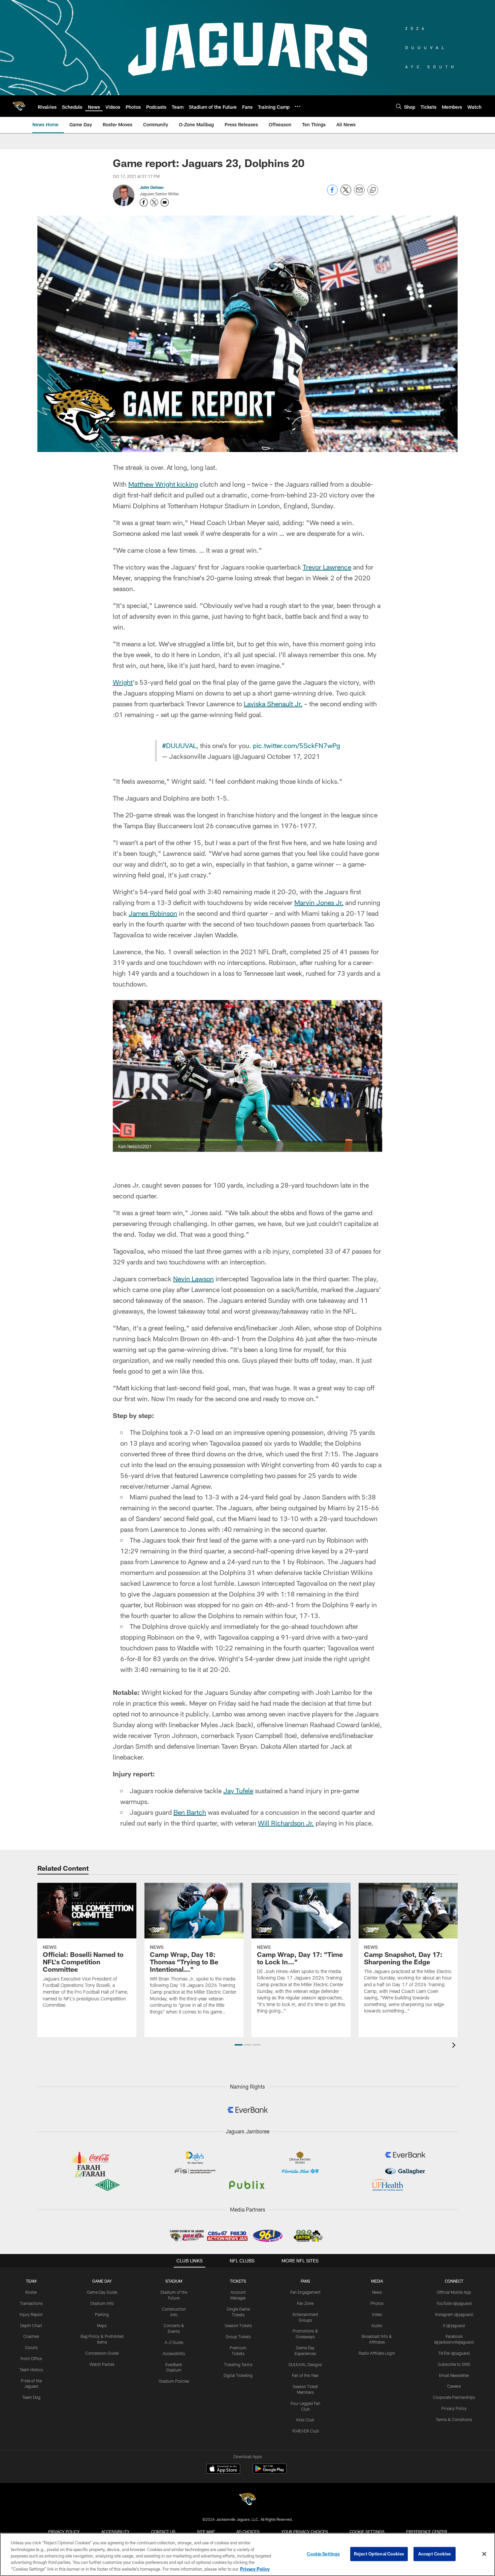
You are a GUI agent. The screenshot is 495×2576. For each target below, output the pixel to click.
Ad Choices (248, 2532)
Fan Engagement (305, 2292)
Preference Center (427, 2532)
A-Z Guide (174, 2342)
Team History (31, 2370)
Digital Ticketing (238, 2375)
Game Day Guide (102, 2292)
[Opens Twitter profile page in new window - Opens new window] (154, 202)
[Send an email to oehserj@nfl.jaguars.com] (165, 202)
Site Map (206, 2532)
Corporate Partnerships (454, 2397)
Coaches (31, 2336)
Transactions (31, 2303)
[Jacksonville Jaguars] (247, 2500)
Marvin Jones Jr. (319, 902)
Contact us (163, 2532)
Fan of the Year (305, 2375)
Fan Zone (305, 2303)
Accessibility (174, 2353)
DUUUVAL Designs (305, 2364)
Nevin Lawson (193, 1279)
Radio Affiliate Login (377, 2353)
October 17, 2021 (293, 756)
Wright (123, 682)
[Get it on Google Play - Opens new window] (270, 2472)
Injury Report (31, 2314)
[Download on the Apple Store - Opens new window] (223, 2470)
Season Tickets (238, 2325)
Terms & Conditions (454, 2419)
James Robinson (153, 913)
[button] (239, 2045)
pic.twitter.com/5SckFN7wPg (296, 745)
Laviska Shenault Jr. (273, 704)
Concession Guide (102, 2353)
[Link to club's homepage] (19, 106)
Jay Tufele (238, 1791)
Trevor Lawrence (327, 567)
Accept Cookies (435, 2554)
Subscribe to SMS (454, 2364)
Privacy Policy (454, 2408)
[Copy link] (373, 190)
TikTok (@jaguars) (454, 2353)
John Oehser (152, 187)
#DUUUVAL (179, 745)
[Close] (484, 2554)
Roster (31, 2292)
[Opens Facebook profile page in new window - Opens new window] (144, 202)
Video (377, 2314)
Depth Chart (31, 2325)
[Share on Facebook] (332, 194)
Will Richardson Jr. (286, 1823)
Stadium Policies (174, 2381)
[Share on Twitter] (346, 194)
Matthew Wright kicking (163, 484)
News (377, 2292)
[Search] (399, 106)
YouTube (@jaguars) (454, 2303)
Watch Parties (102, 2364)
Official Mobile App (454, 2292)
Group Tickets (238, 2337)
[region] (247, 2554)
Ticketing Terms (238, 2364)
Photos (377, 2303)
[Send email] (359, 194)
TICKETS (238, 2281)
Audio (377, 2325)
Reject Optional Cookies (379, 2554)
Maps (102, 2325)
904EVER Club (305, 2431)
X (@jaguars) (454, 2325)
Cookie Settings (367, 2532)
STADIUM (174, 2281)
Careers (454, 2386)
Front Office (31, 2358)
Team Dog (31, 2397)
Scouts (31, 2347)
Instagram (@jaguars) (454, 2314)
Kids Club (305, 2420)
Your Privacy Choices (305, 2532)
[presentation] (455, 2046)
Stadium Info (102, 2303)
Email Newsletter (454, 2375)
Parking (102, 2314)
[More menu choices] (298, 106)
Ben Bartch (190, 1812)
